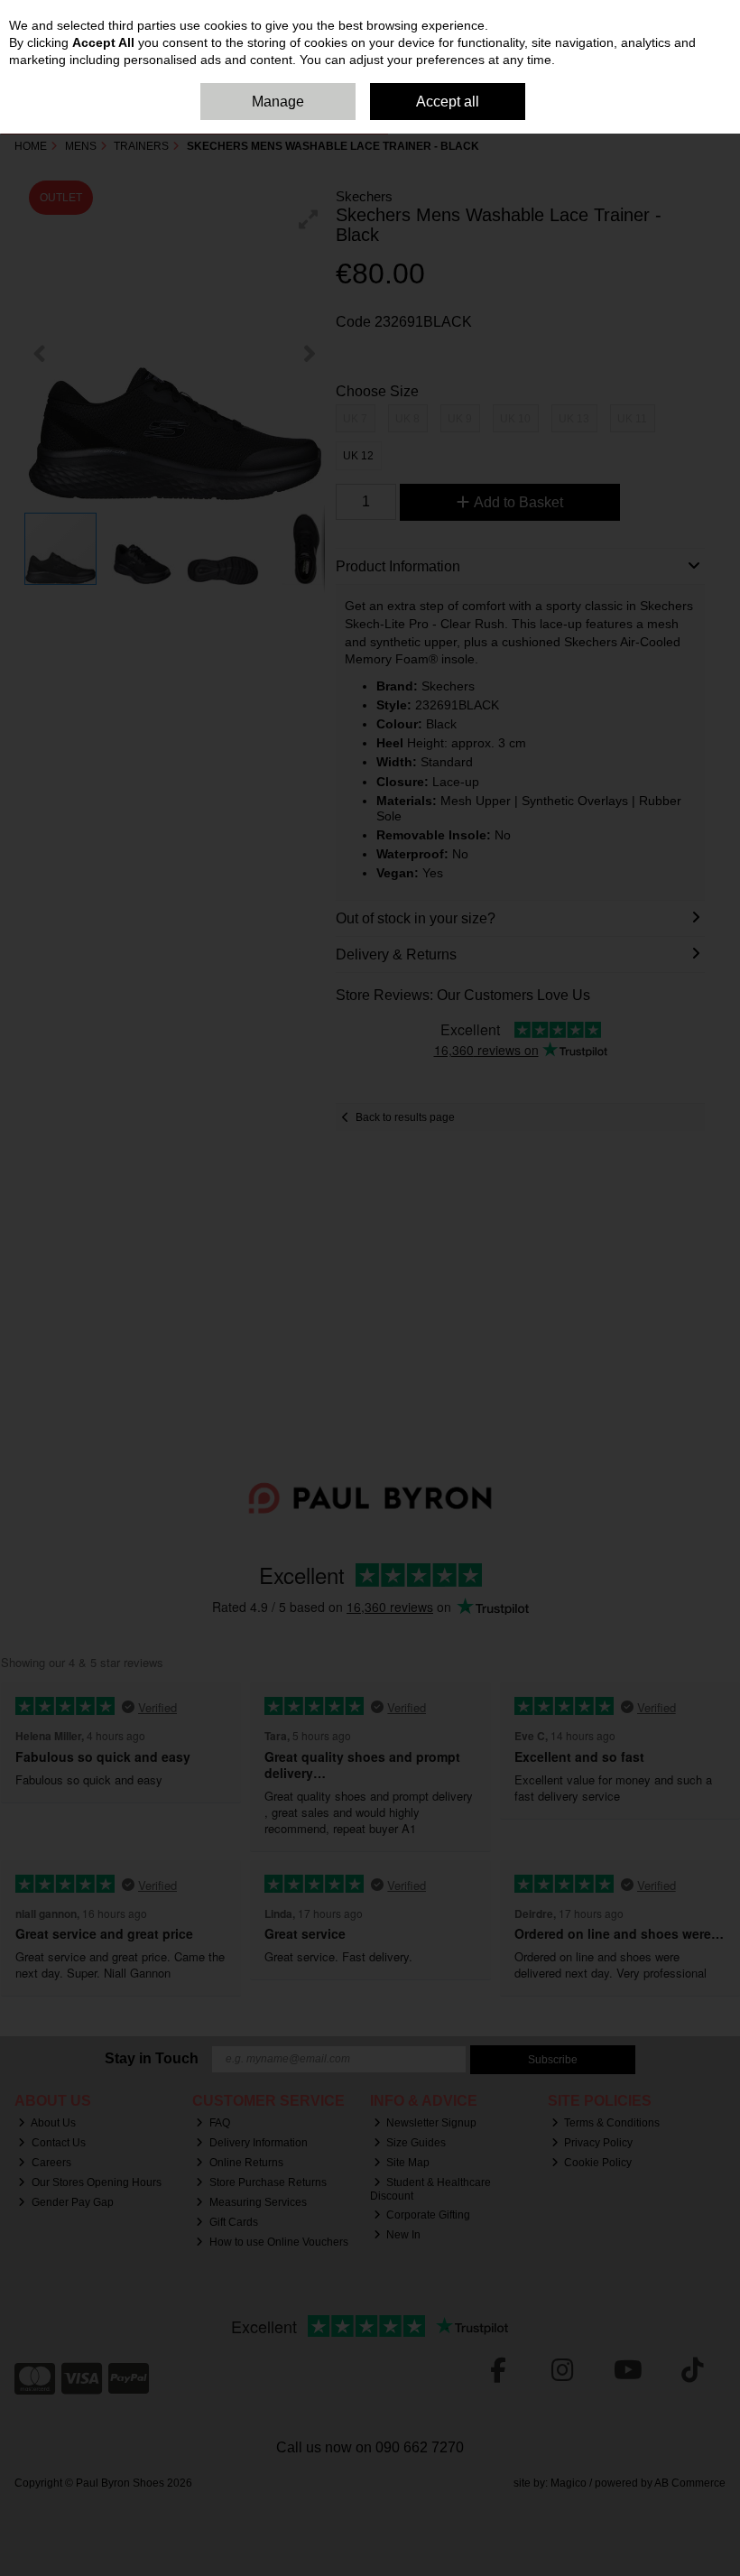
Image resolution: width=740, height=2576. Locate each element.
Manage (278, 102)
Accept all (448, 102)
